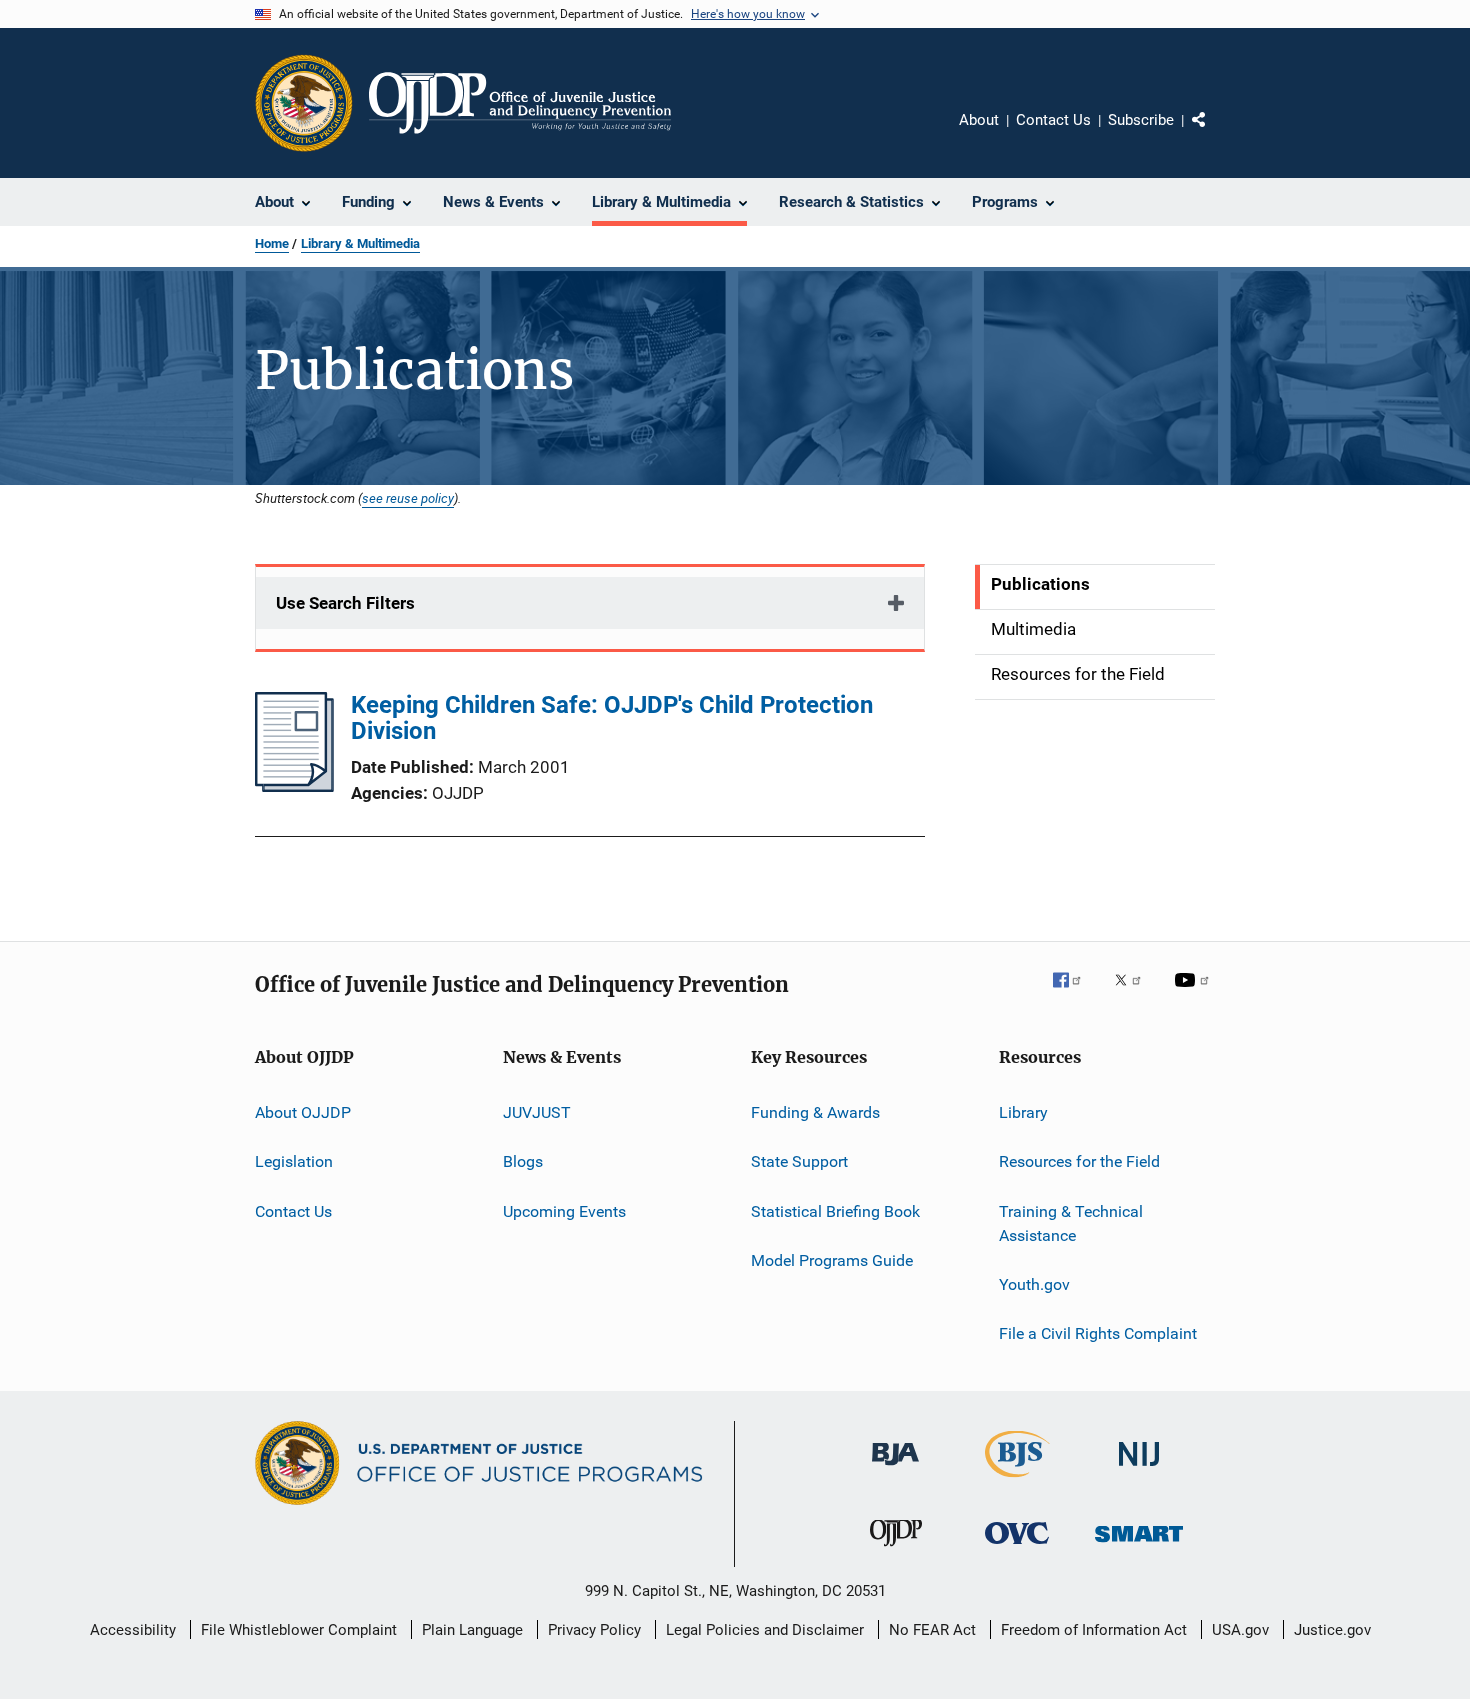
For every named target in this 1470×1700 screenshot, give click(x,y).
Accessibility (133, 1630)
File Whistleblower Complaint (299, 1630)
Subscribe (1141, 120)
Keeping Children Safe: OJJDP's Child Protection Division (612, 718)
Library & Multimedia (360, 243)
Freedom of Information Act (1094, 1630)
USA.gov (1240, 1630)
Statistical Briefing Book (835, 1211)
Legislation (294, 1161)
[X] (1135, 994)
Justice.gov (1332, 1630)
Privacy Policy (594, 1630)
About (979, 120)
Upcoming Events (564, 1211)
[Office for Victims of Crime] (1017, 1547)
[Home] (520, 103)
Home (272, 243)
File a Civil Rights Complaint (1098, 1333)
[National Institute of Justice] (1139, 1469)
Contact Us (1053, 120)
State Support (799, 1161)
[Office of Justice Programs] (304, 103)
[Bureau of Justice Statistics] (1017, 1481)
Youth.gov (1034, 1284)
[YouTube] (1195, 994)
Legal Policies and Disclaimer (765, 1630)
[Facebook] (1075, 994)
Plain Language (472, 1630)
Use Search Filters (345, 603)
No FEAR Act (932, 1630)
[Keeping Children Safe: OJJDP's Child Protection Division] (294, 786)
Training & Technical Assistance (1071, 1223)
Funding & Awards (815, 1112)
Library (1023, 1112)
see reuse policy (408, 498)
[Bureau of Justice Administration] (895, 1469)
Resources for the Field (1079, 1161)
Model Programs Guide (832, 1260)
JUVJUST (537, 1112)
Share (1215, 134)
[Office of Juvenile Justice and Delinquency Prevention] (896, 1550)
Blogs (523, 1161)
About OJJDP (303, 1112)
